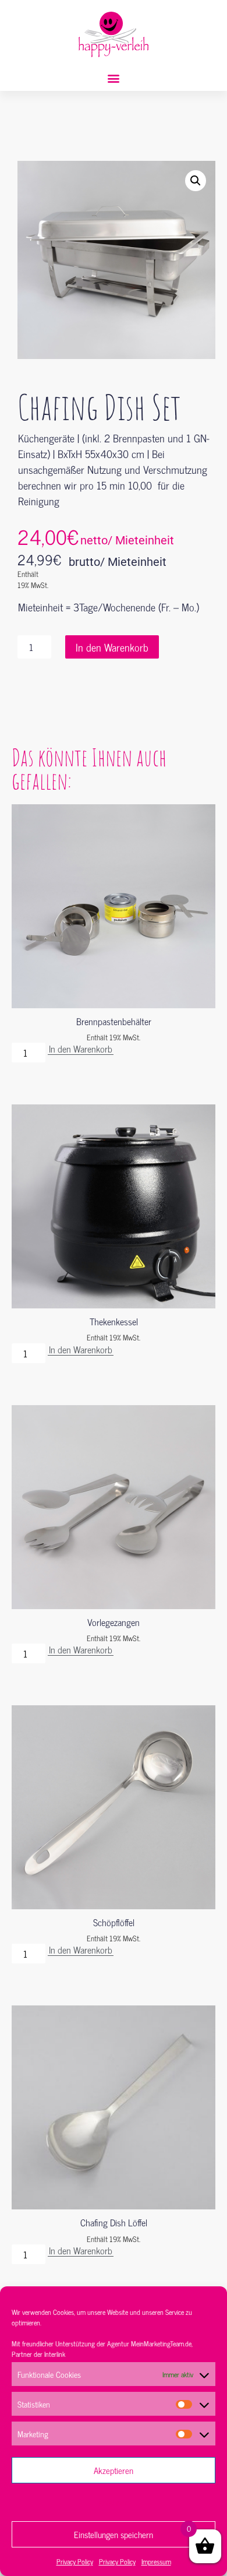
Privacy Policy (75, 2561)
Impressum (156, 2561)
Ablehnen (114, 2502)
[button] (114, 78)
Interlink (55, 2354)
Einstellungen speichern (114, 2534)
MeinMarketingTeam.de (161, 2343)
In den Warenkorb (112, 647)
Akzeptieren (114, 2470)
